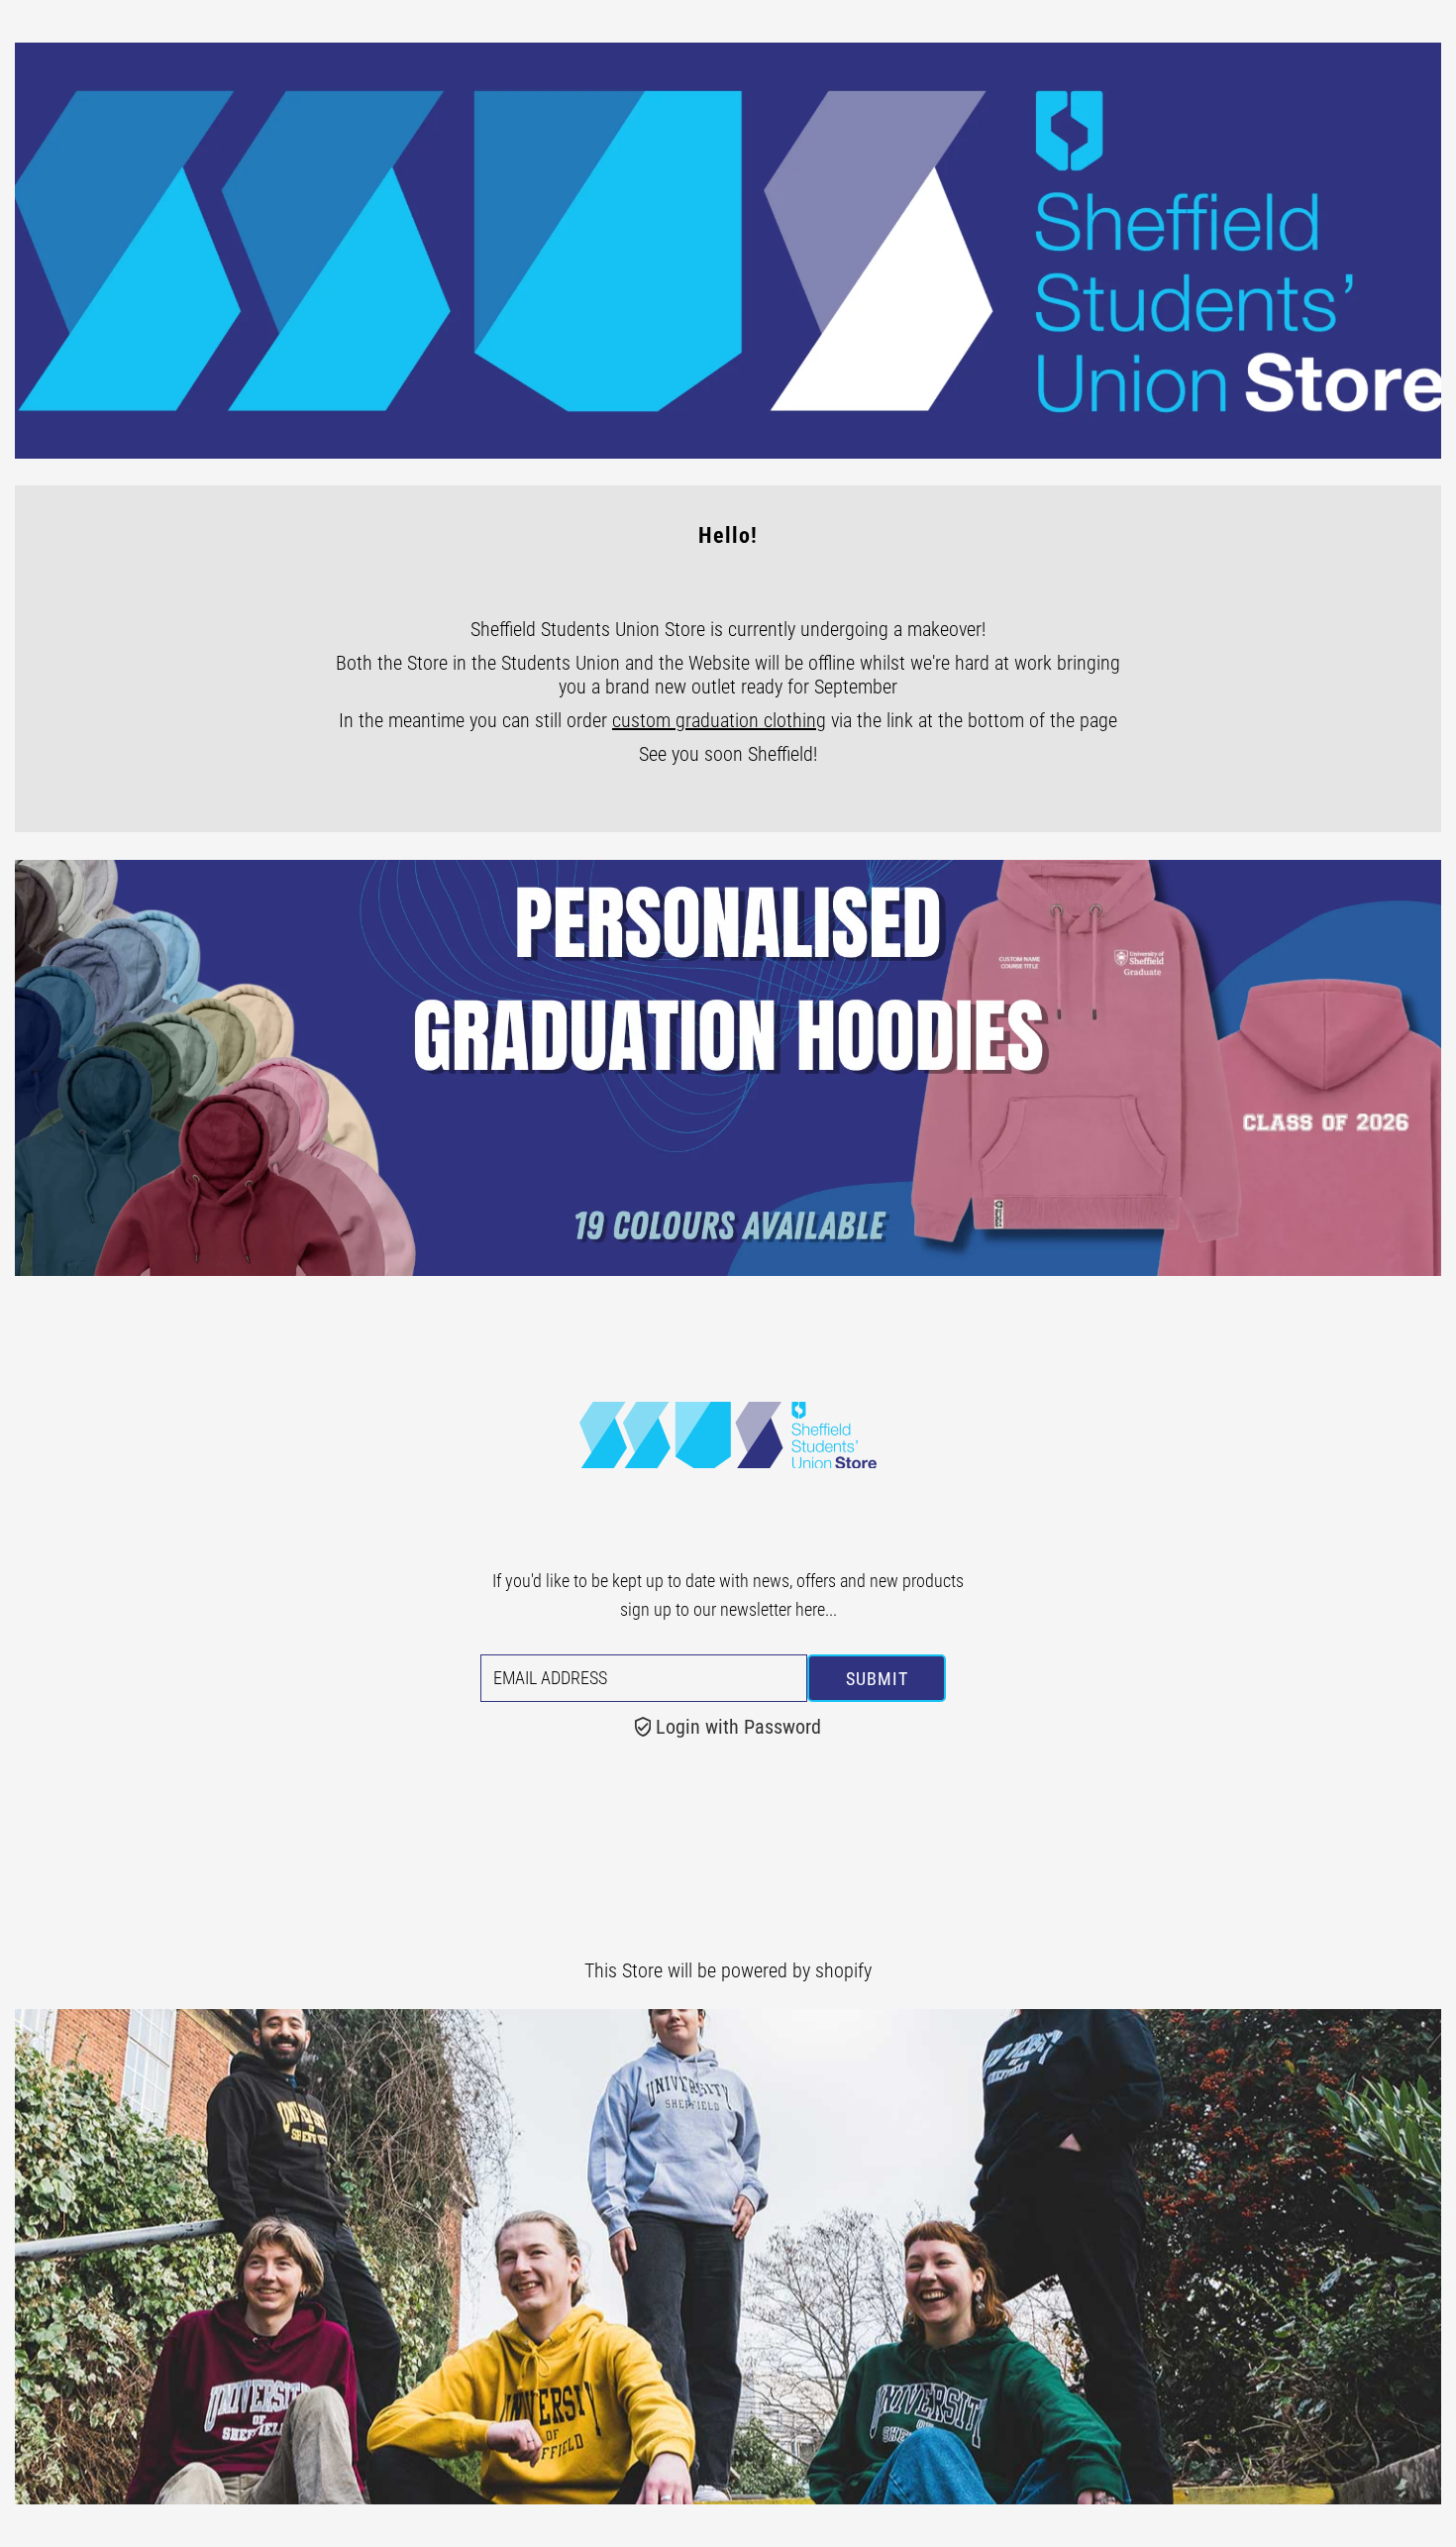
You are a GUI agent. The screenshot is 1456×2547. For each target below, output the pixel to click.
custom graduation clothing (719, 720)
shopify (843, 1970)
